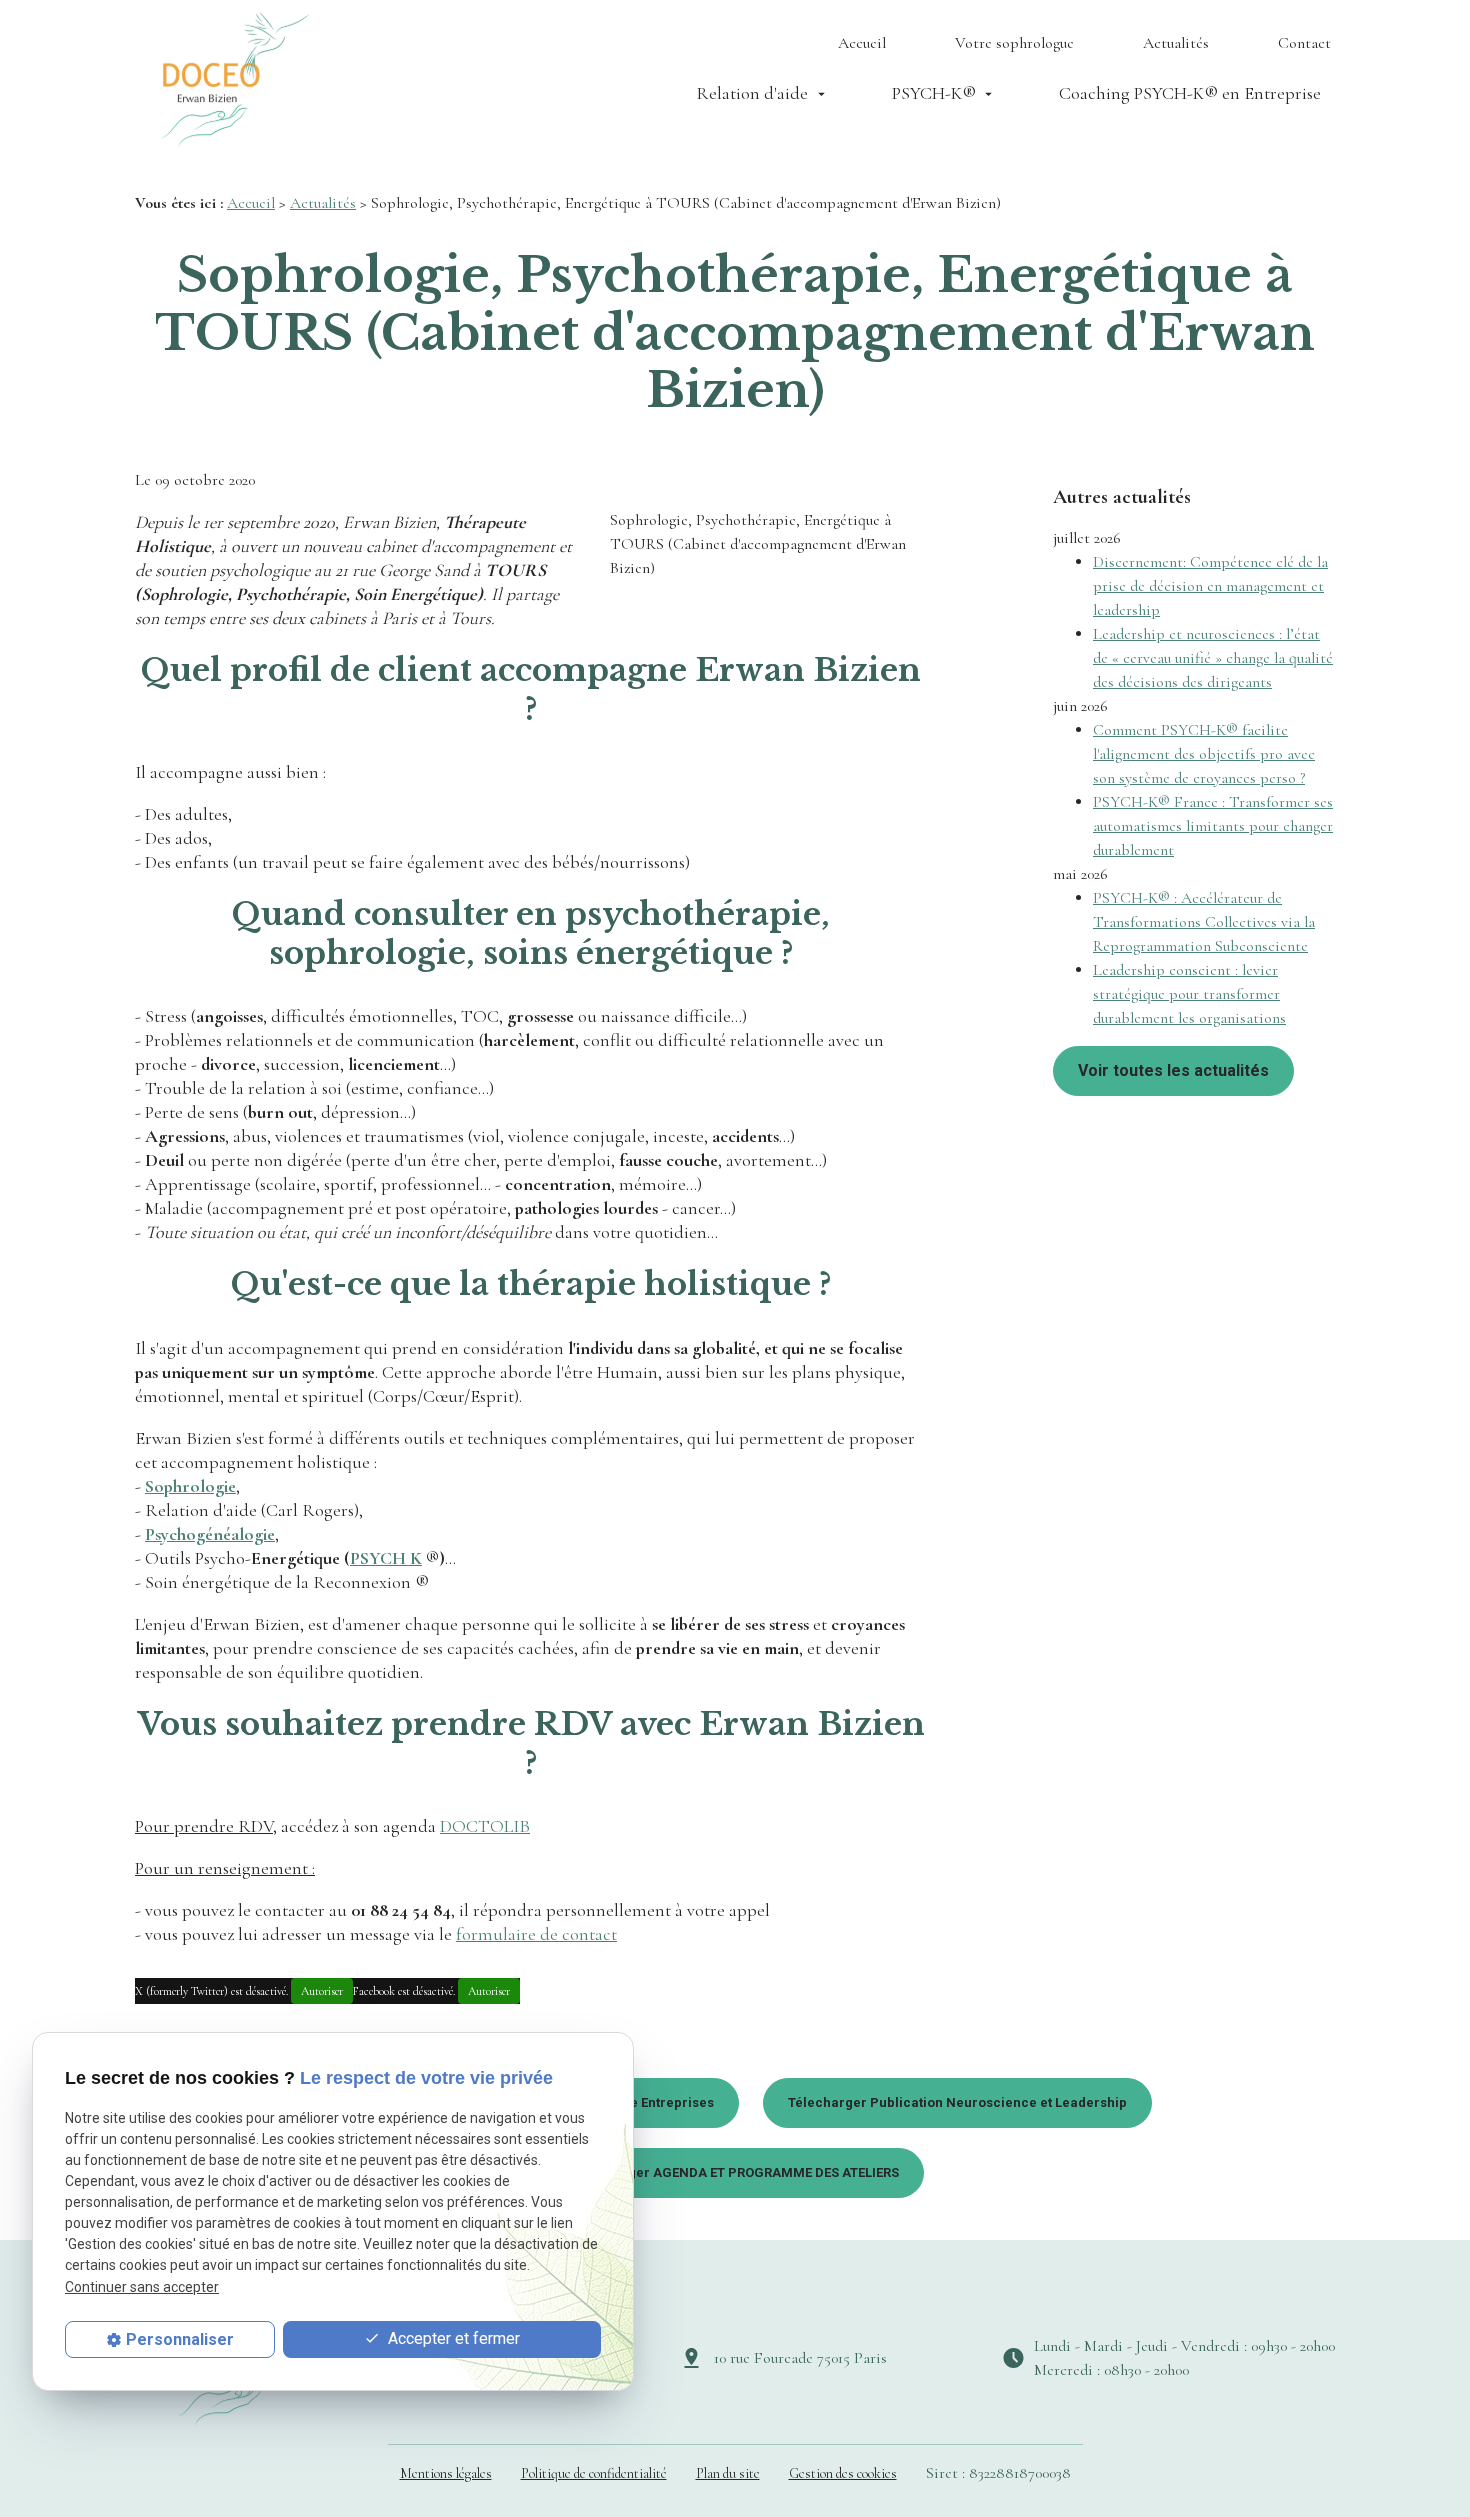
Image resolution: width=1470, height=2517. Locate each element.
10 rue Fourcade (800, 2358)
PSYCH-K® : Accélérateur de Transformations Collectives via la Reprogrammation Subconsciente (1204, 922)
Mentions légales (446, 2473)
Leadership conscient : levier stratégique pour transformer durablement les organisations (1189, 994)
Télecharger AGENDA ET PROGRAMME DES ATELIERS (735, 2172)
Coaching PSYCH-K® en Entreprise (1190, 93)
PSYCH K (386, 1558)
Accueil (862, 43)
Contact (1304, 43)
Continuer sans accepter (142, 2287)
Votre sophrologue (1014, 43)
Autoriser (322, 1991)
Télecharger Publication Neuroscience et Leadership (957, 2102)
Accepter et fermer (452, 2338)
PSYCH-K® (934, 93)
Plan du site (728, 2473)
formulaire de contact (536, 1934)
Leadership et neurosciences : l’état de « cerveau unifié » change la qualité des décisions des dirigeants (1213, 658)
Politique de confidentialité (594, 2473)
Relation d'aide (752, 93)
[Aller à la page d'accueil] (235, 79)
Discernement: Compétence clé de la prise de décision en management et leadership (1210, 586)
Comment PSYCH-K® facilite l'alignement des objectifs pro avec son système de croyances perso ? (1204, 754)
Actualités (1176, 43)
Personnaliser (180, 2339)
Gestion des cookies (843, 2473)
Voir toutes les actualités (1173, 1070)
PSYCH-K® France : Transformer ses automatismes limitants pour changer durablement (1213, 826)
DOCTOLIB (485, 1826)
